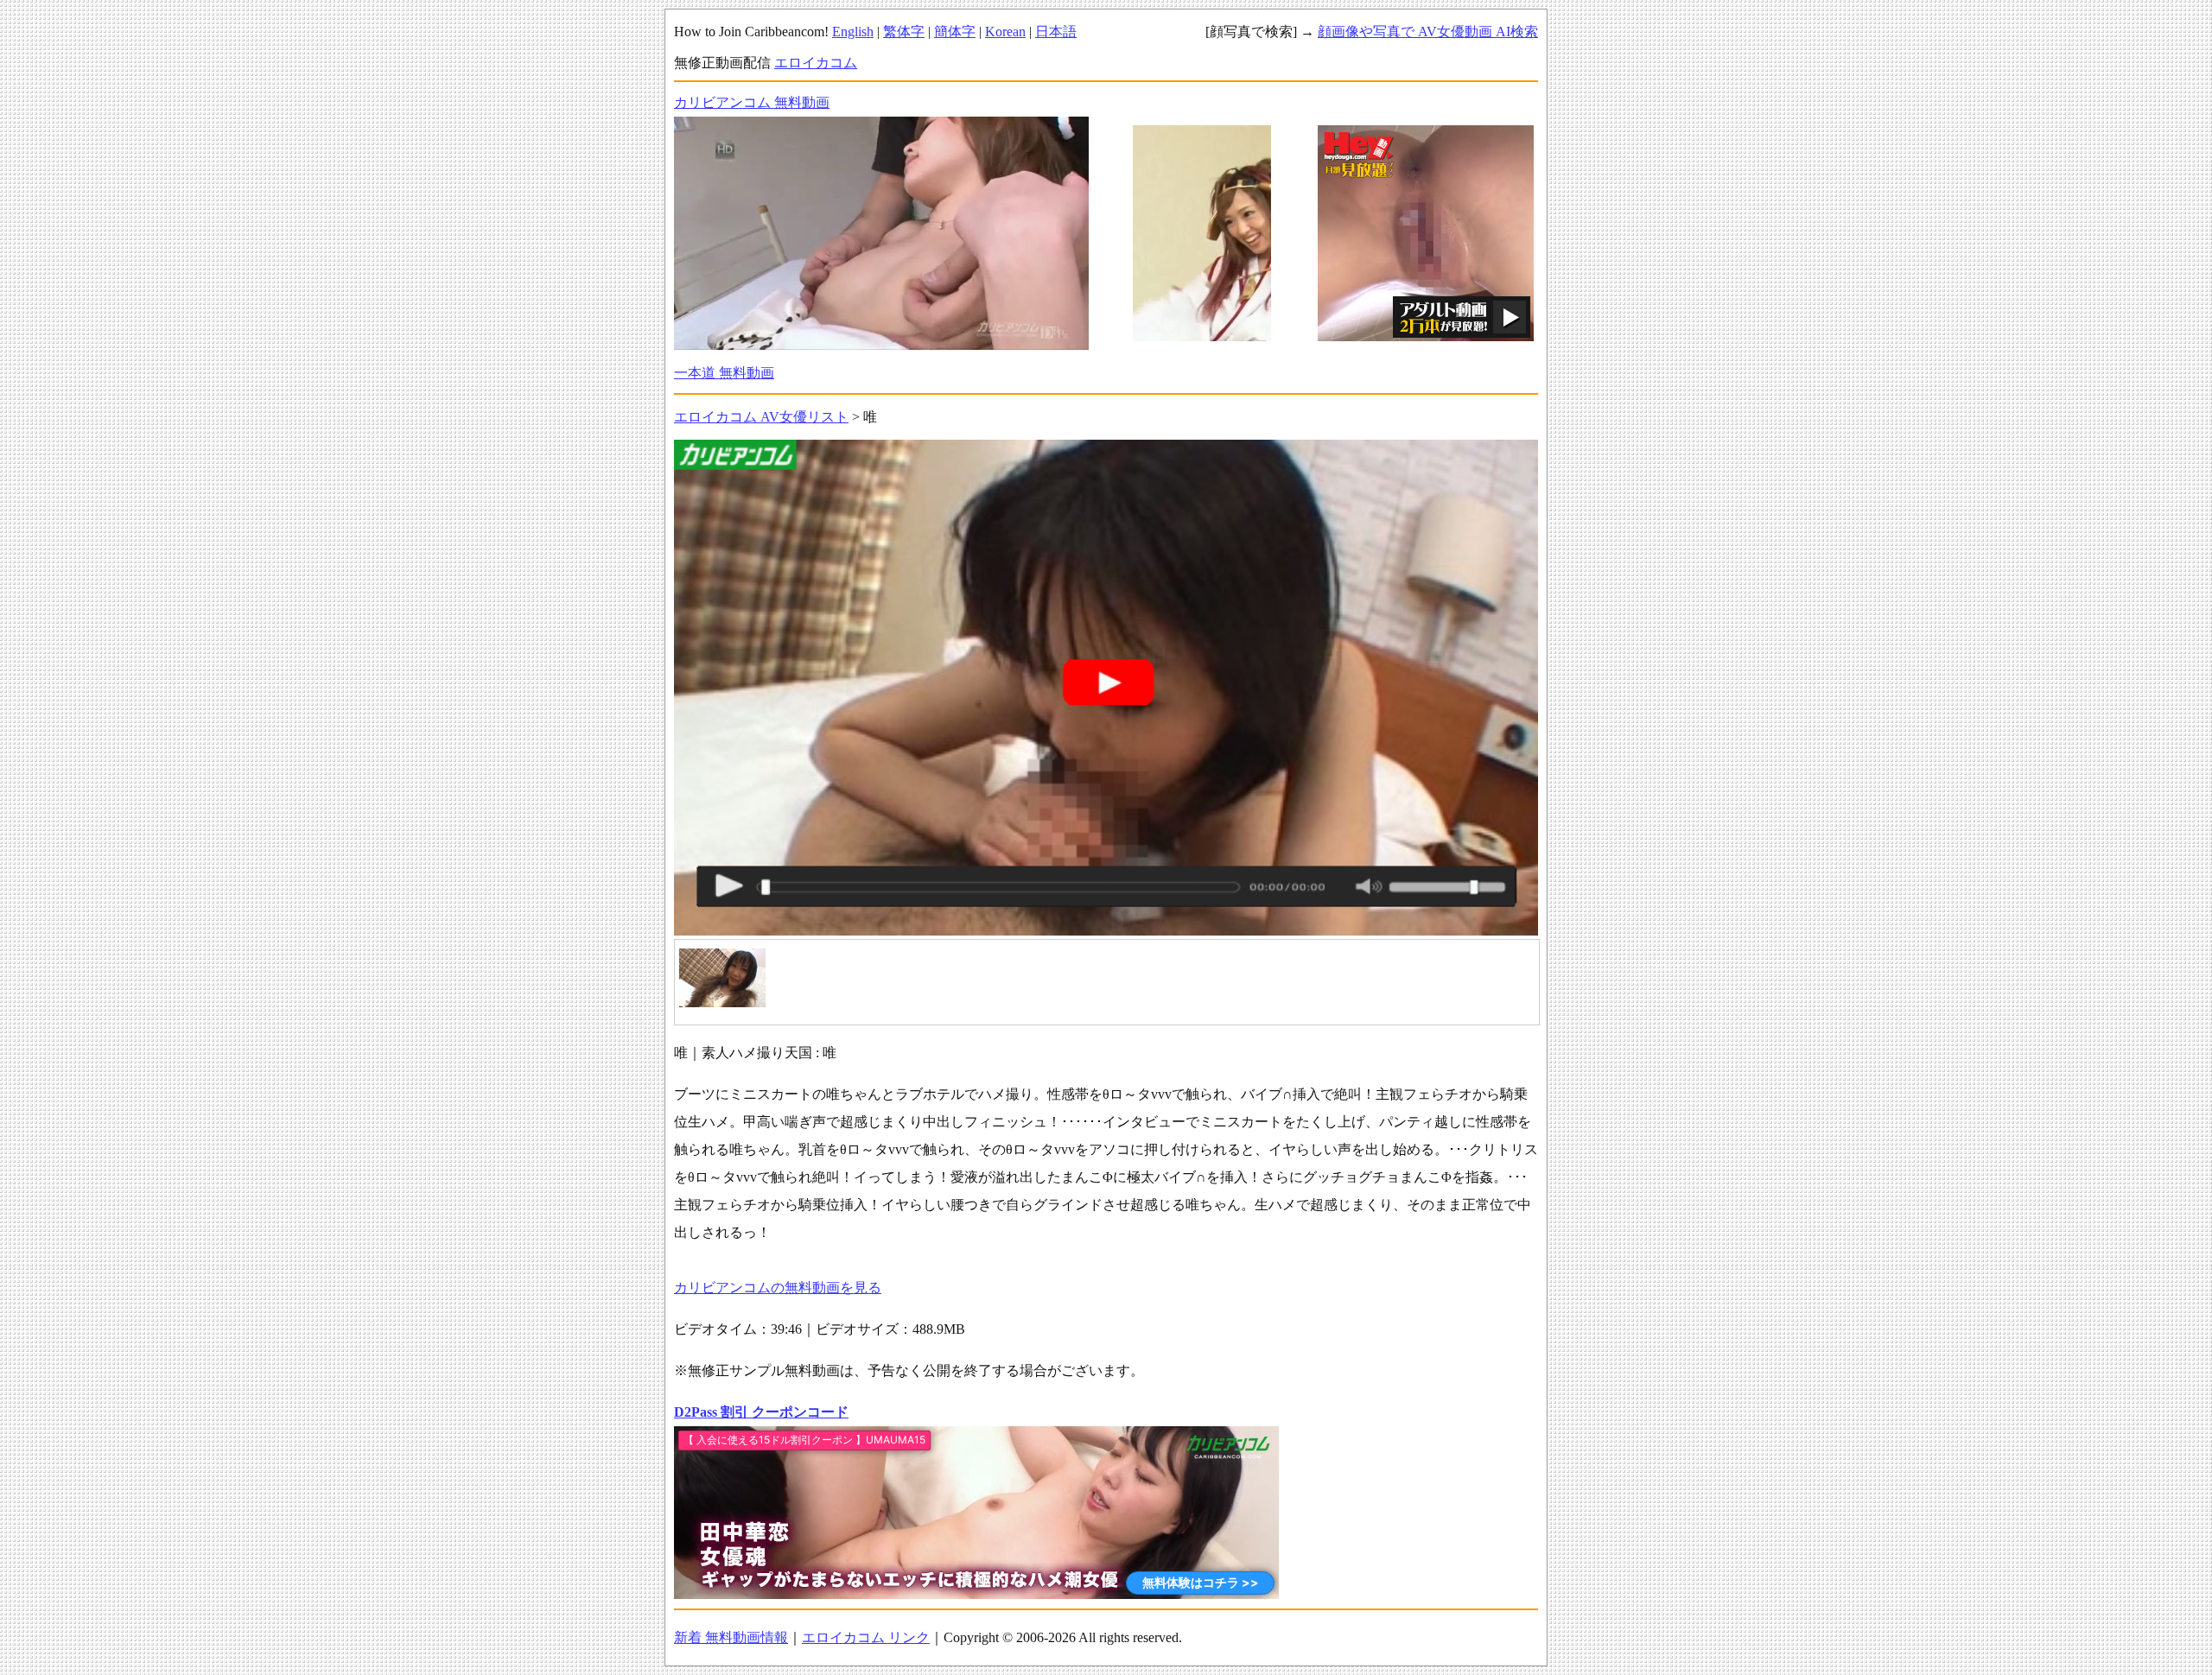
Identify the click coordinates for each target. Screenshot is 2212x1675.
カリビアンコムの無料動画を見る (778, 1288)
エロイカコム (816, 63)
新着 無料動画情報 (731, 1637)
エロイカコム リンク (866, 1637)
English (853, 32)
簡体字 (955, 32)
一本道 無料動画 (724, 373)
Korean (1005, 32)
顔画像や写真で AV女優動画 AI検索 (1428, 32)
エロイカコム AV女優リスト (761, 417)
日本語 (1056, 32)
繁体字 (904, 32)
